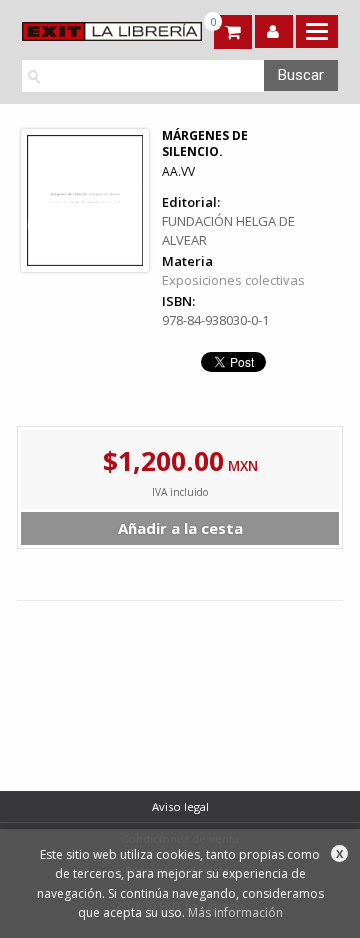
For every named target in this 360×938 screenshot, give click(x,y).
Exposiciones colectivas (233, 280)
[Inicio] (97, 31)
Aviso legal (180, 806)
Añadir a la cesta (180, 528)
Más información (235, 912)
